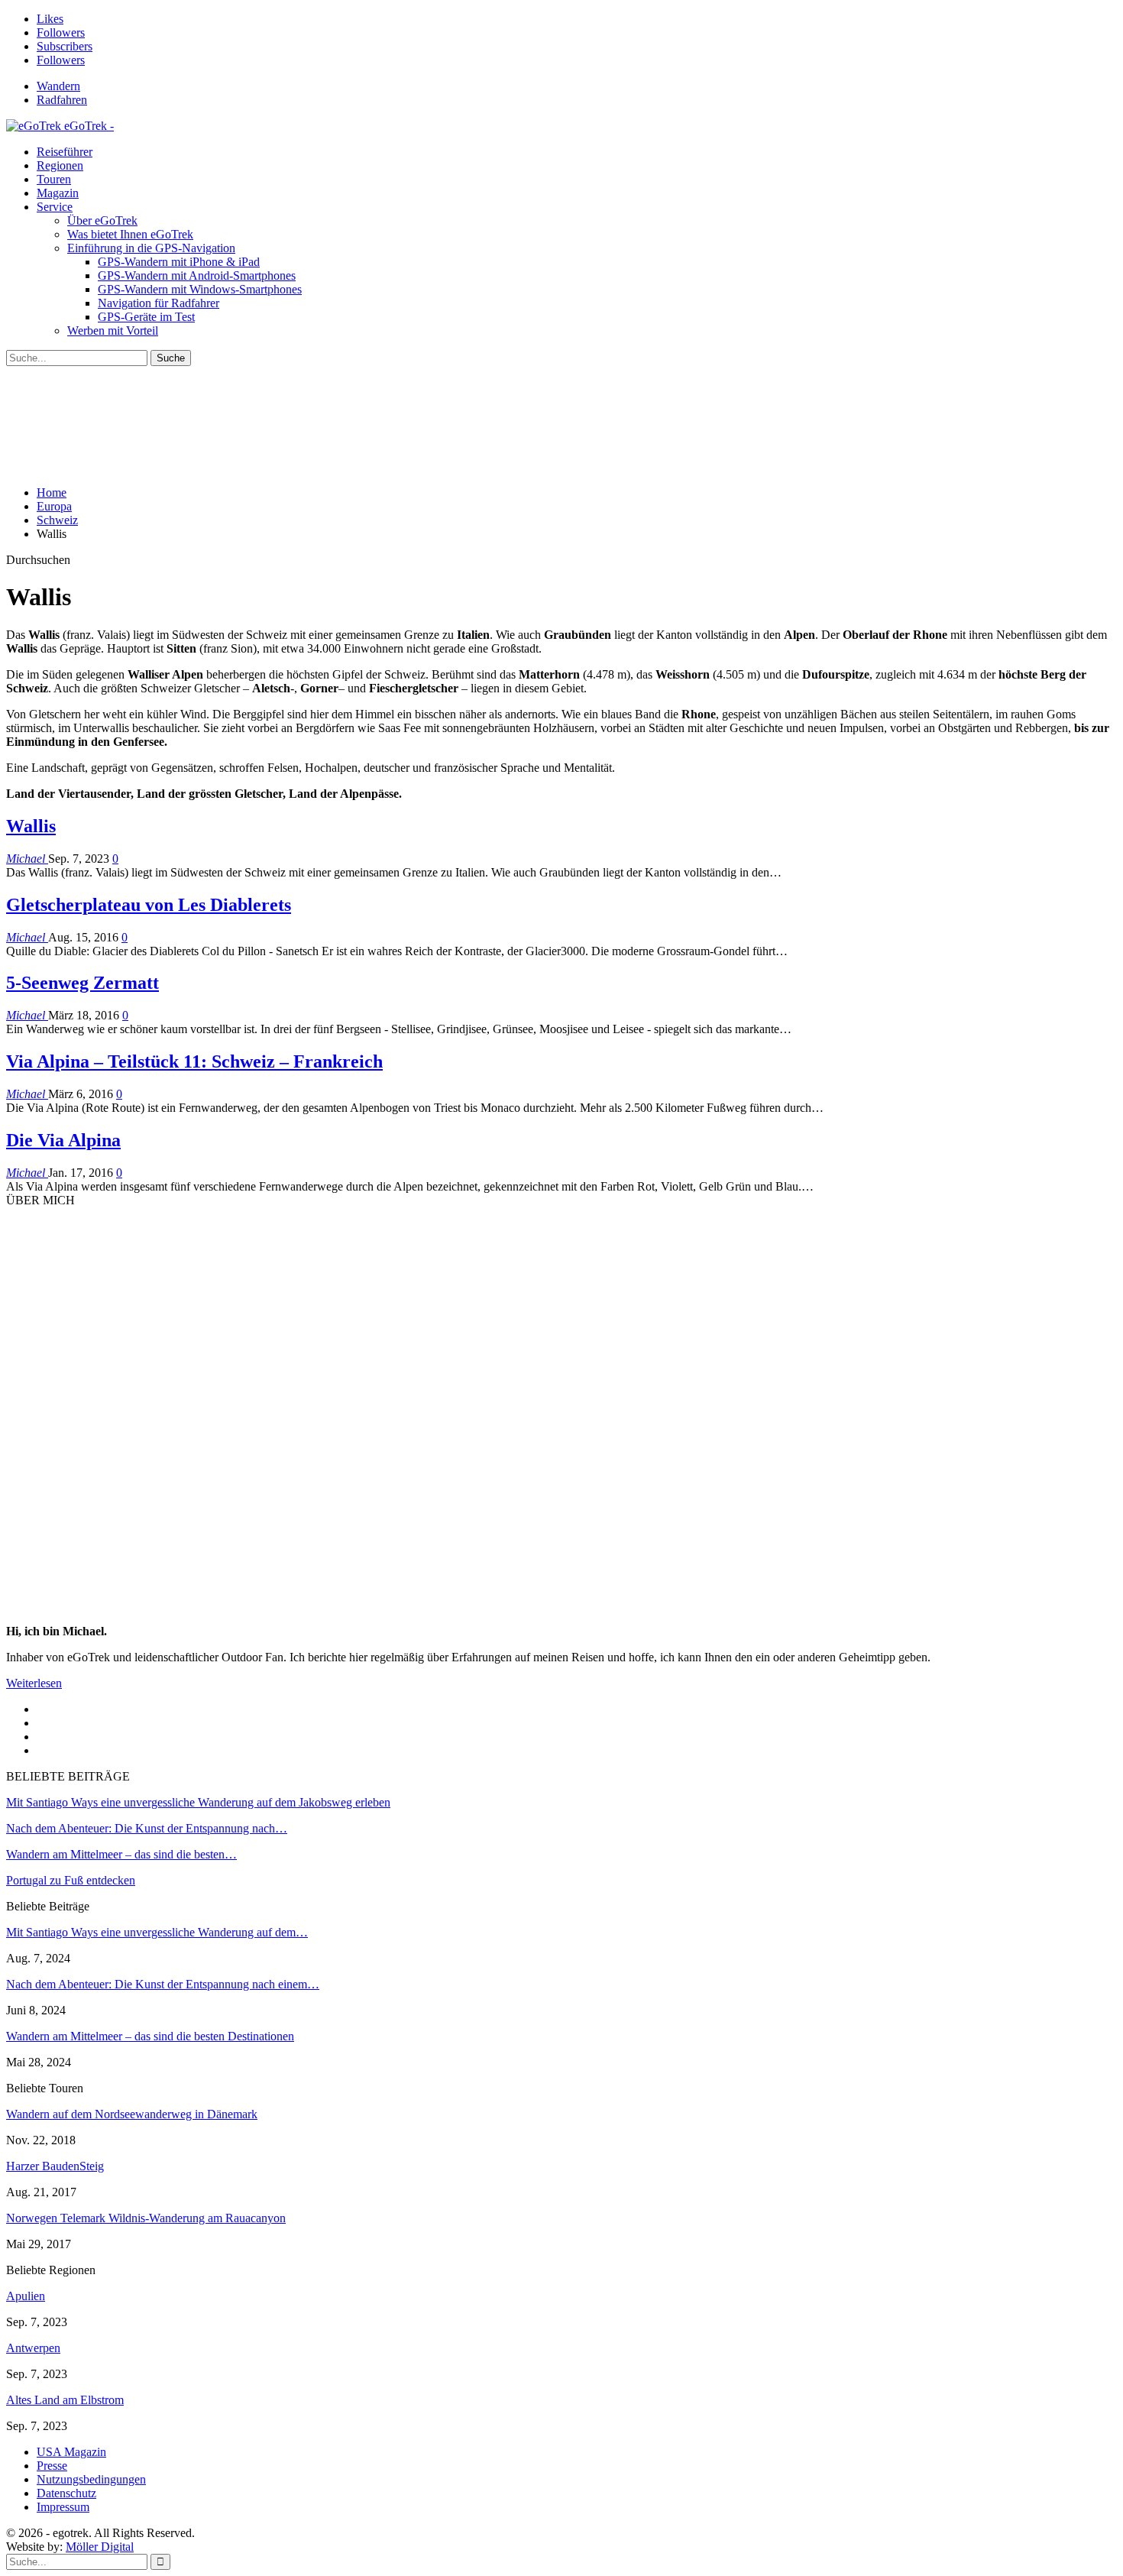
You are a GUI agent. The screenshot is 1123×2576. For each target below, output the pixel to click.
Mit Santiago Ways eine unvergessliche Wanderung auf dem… (157, 1932)
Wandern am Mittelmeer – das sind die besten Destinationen (150, 2036)
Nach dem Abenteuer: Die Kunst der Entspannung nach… (147, 1828)
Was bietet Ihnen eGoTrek (130, 234)
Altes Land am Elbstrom (65, 2400)
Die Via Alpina (63, 1140)
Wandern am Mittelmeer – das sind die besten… (121, 1854)
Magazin (58, 193)
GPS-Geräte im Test (146, 317)
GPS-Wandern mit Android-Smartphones (197, 275)
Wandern (58, 86)
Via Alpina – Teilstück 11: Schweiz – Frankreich (194, 1061)
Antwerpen (33, 2348)
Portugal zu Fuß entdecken (71, 1880)
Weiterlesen (34, 1683)
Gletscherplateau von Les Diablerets (149, 905)
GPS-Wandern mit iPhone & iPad (179, 262)
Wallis (31, 826)
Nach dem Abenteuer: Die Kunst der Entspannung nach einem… (163, 1984)
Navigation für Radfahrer (159, 303)
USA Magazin (71, 2452)
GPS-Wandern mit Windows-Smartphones (200, 289)
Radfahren (62, 100)
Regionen (60, 165)
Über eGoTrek (102, 220)
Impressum (63, 2507)
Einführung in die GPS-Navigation (151, 248)
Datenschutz (66, 2493)
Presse (52, 2466)
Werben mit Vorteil (113, 331)
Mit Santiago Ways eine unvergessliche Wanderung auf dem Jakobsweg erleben (198, 1802)
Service (55, 207)
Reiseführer (65, 152)
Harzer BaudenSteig (55, 2166)
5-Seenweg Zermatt (83, 983)
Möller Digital (100, 2547)
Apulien (26, 2296)
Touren (54, 179)
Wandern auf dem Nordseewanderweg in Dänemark (132, 2114)
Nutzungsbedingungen (91, 2479)
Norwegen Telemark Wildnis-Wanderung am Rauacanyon (146, 2218)
